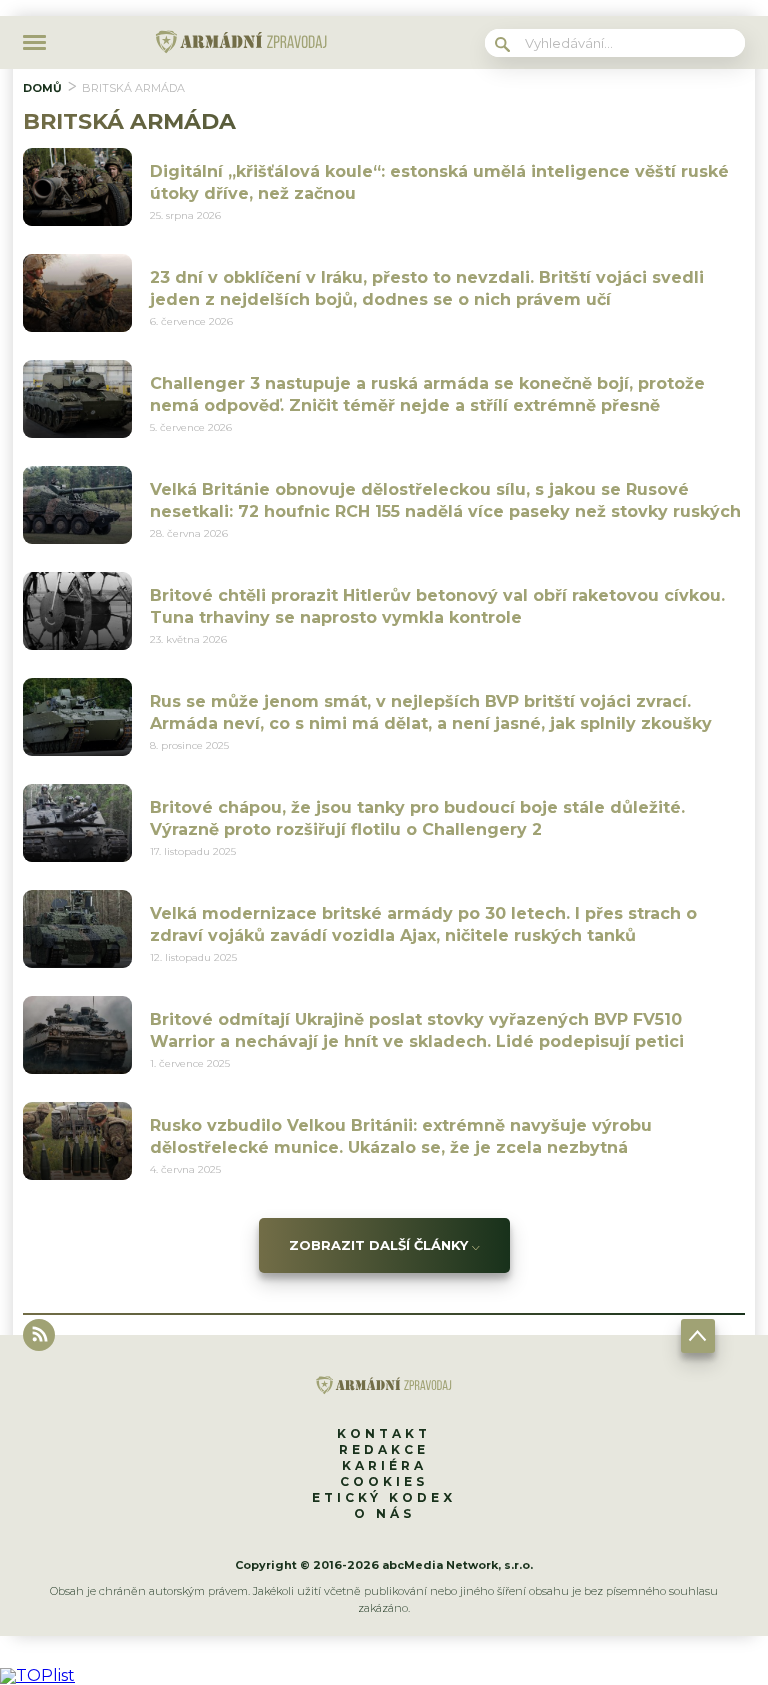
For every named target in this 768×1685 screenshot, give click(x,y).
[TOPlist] (37, 1675)
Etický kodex (384, 1497)
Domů (42, 88)
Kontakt (384, 1433)
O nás (384, 1513)
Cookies (384, 1481)
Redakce (384, 1449)
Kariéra (384, 1465)
